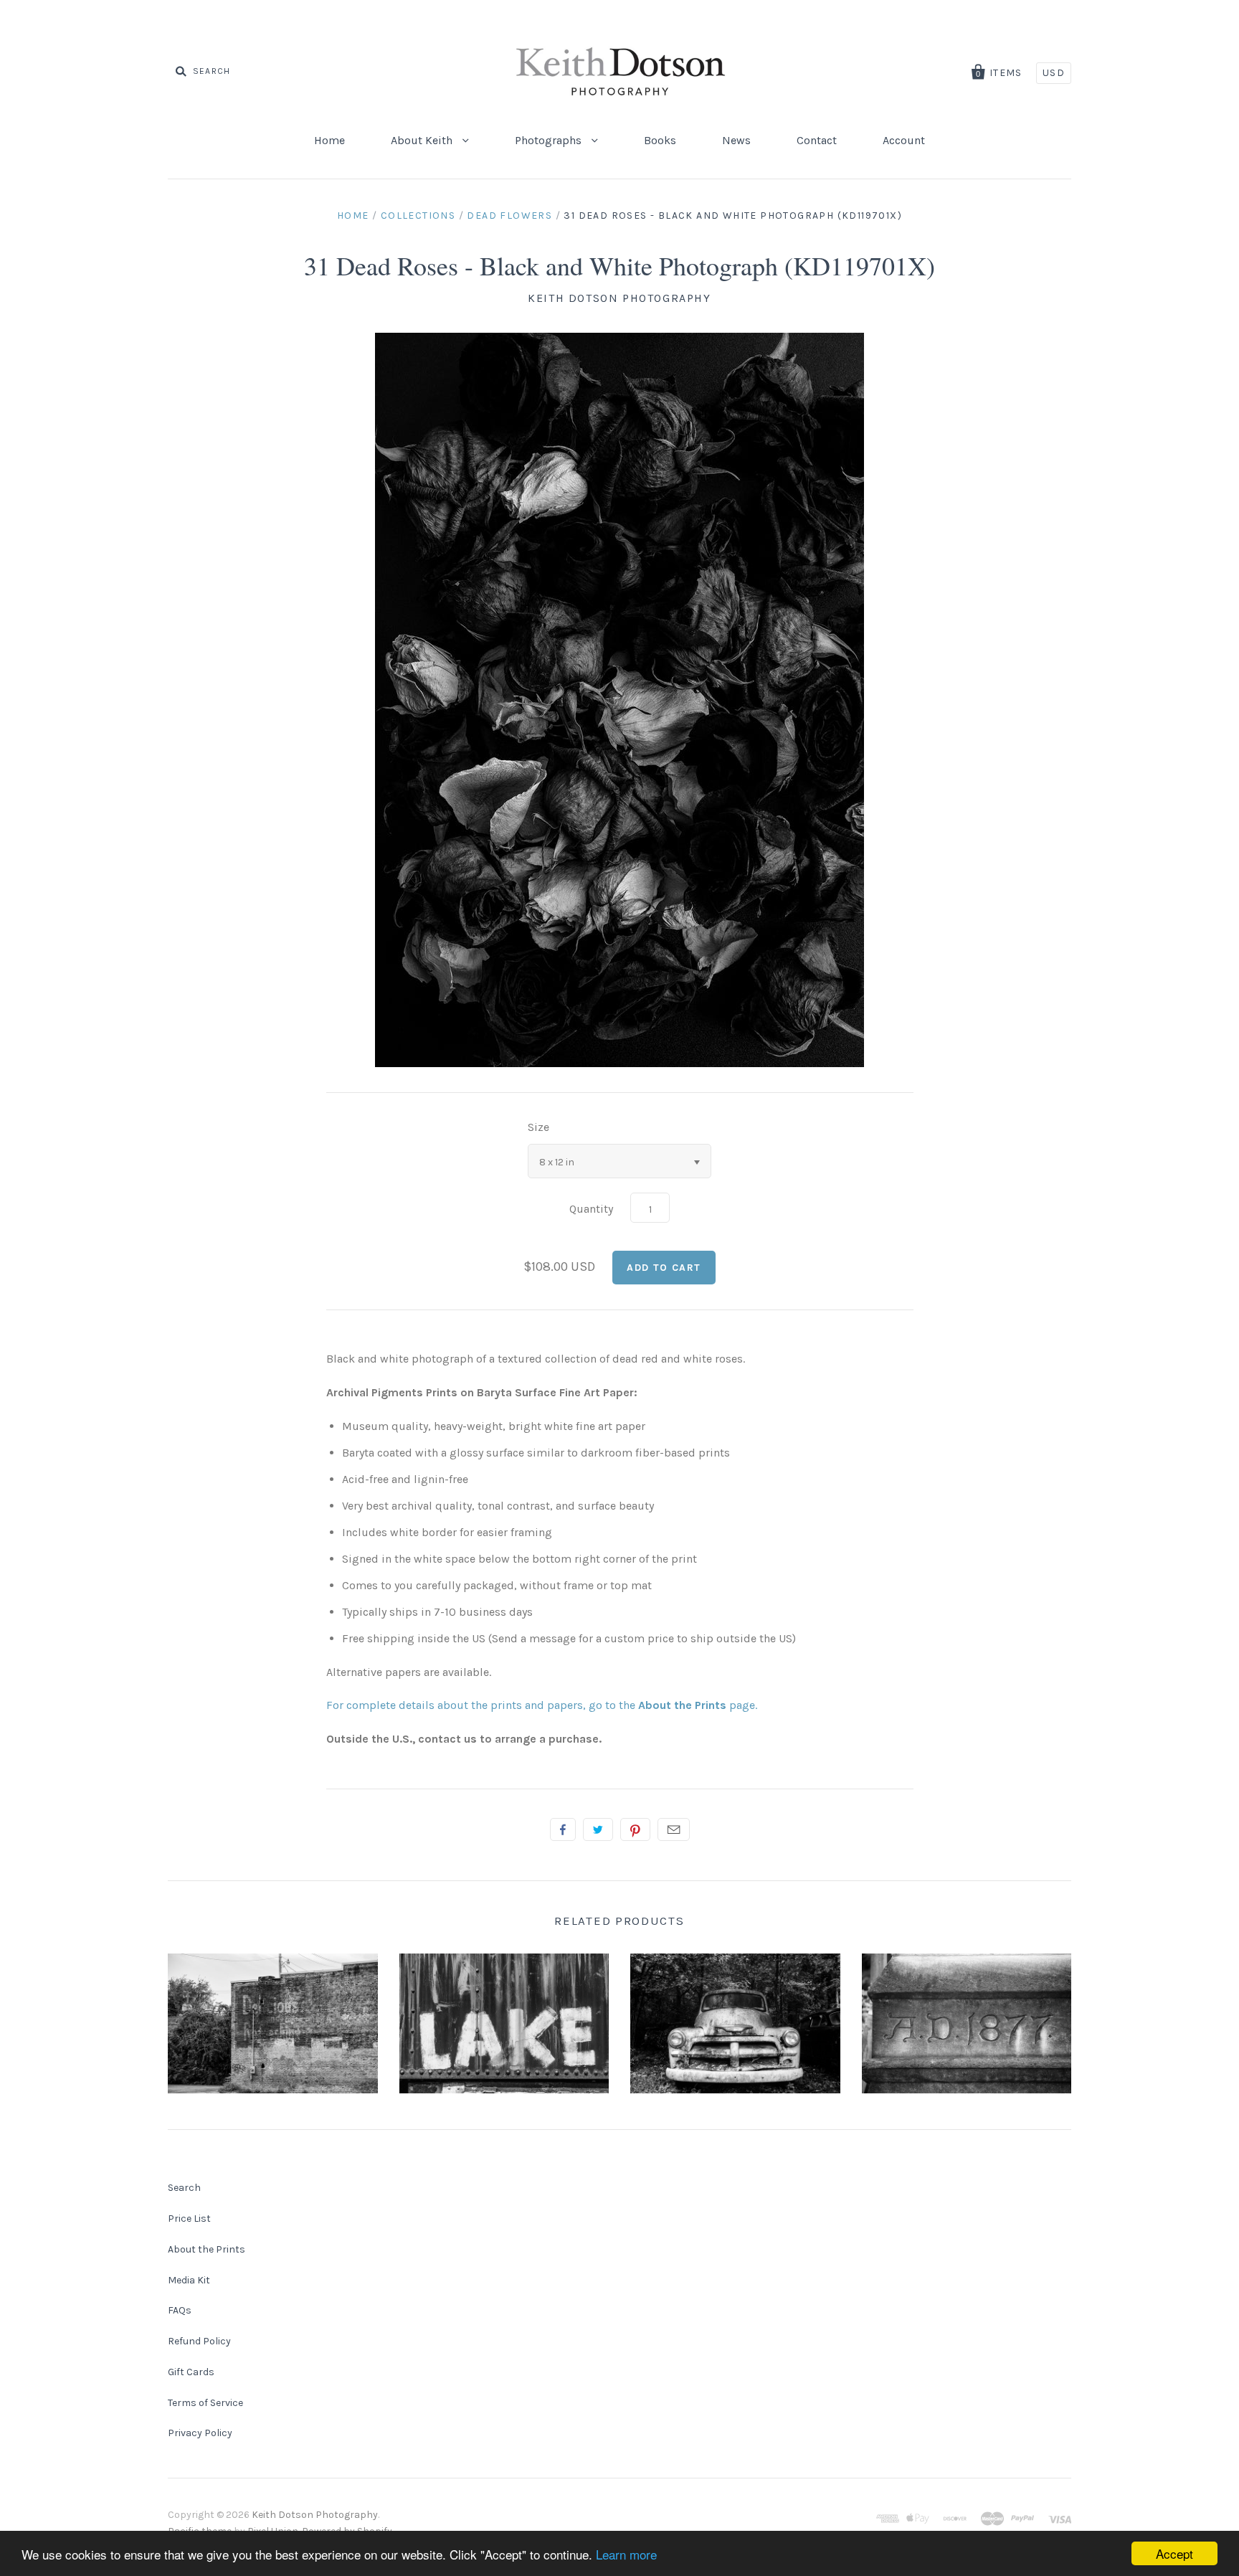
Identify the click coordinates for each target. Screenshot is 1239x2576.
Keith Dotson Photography (619, 298)
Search (184, 2188)
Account (904, 140)
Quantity (591, 1209)
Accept (1174, 2553)
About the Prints (206, 2249)
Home (329, 140)
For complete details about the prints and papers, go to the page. (542, 1705)
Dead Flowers (509, 216)
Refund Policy (199, 2341)
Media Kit (189, 2280)
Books (660, 140)
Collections (418, 216)
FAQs (180, 2310)
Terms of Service (205, 2403)
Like (563, 1829)
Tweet (598, 1829)
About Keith (423, 140)
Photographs (550, 140)
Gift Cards (191, 2372)
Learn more (626, 2554)
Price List (189, 2219)
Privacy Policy (200, 2433)
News (736, 140)
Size (538, 1127)
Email (674, 1829)
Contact (817, 140)
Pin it (635, 1829)
